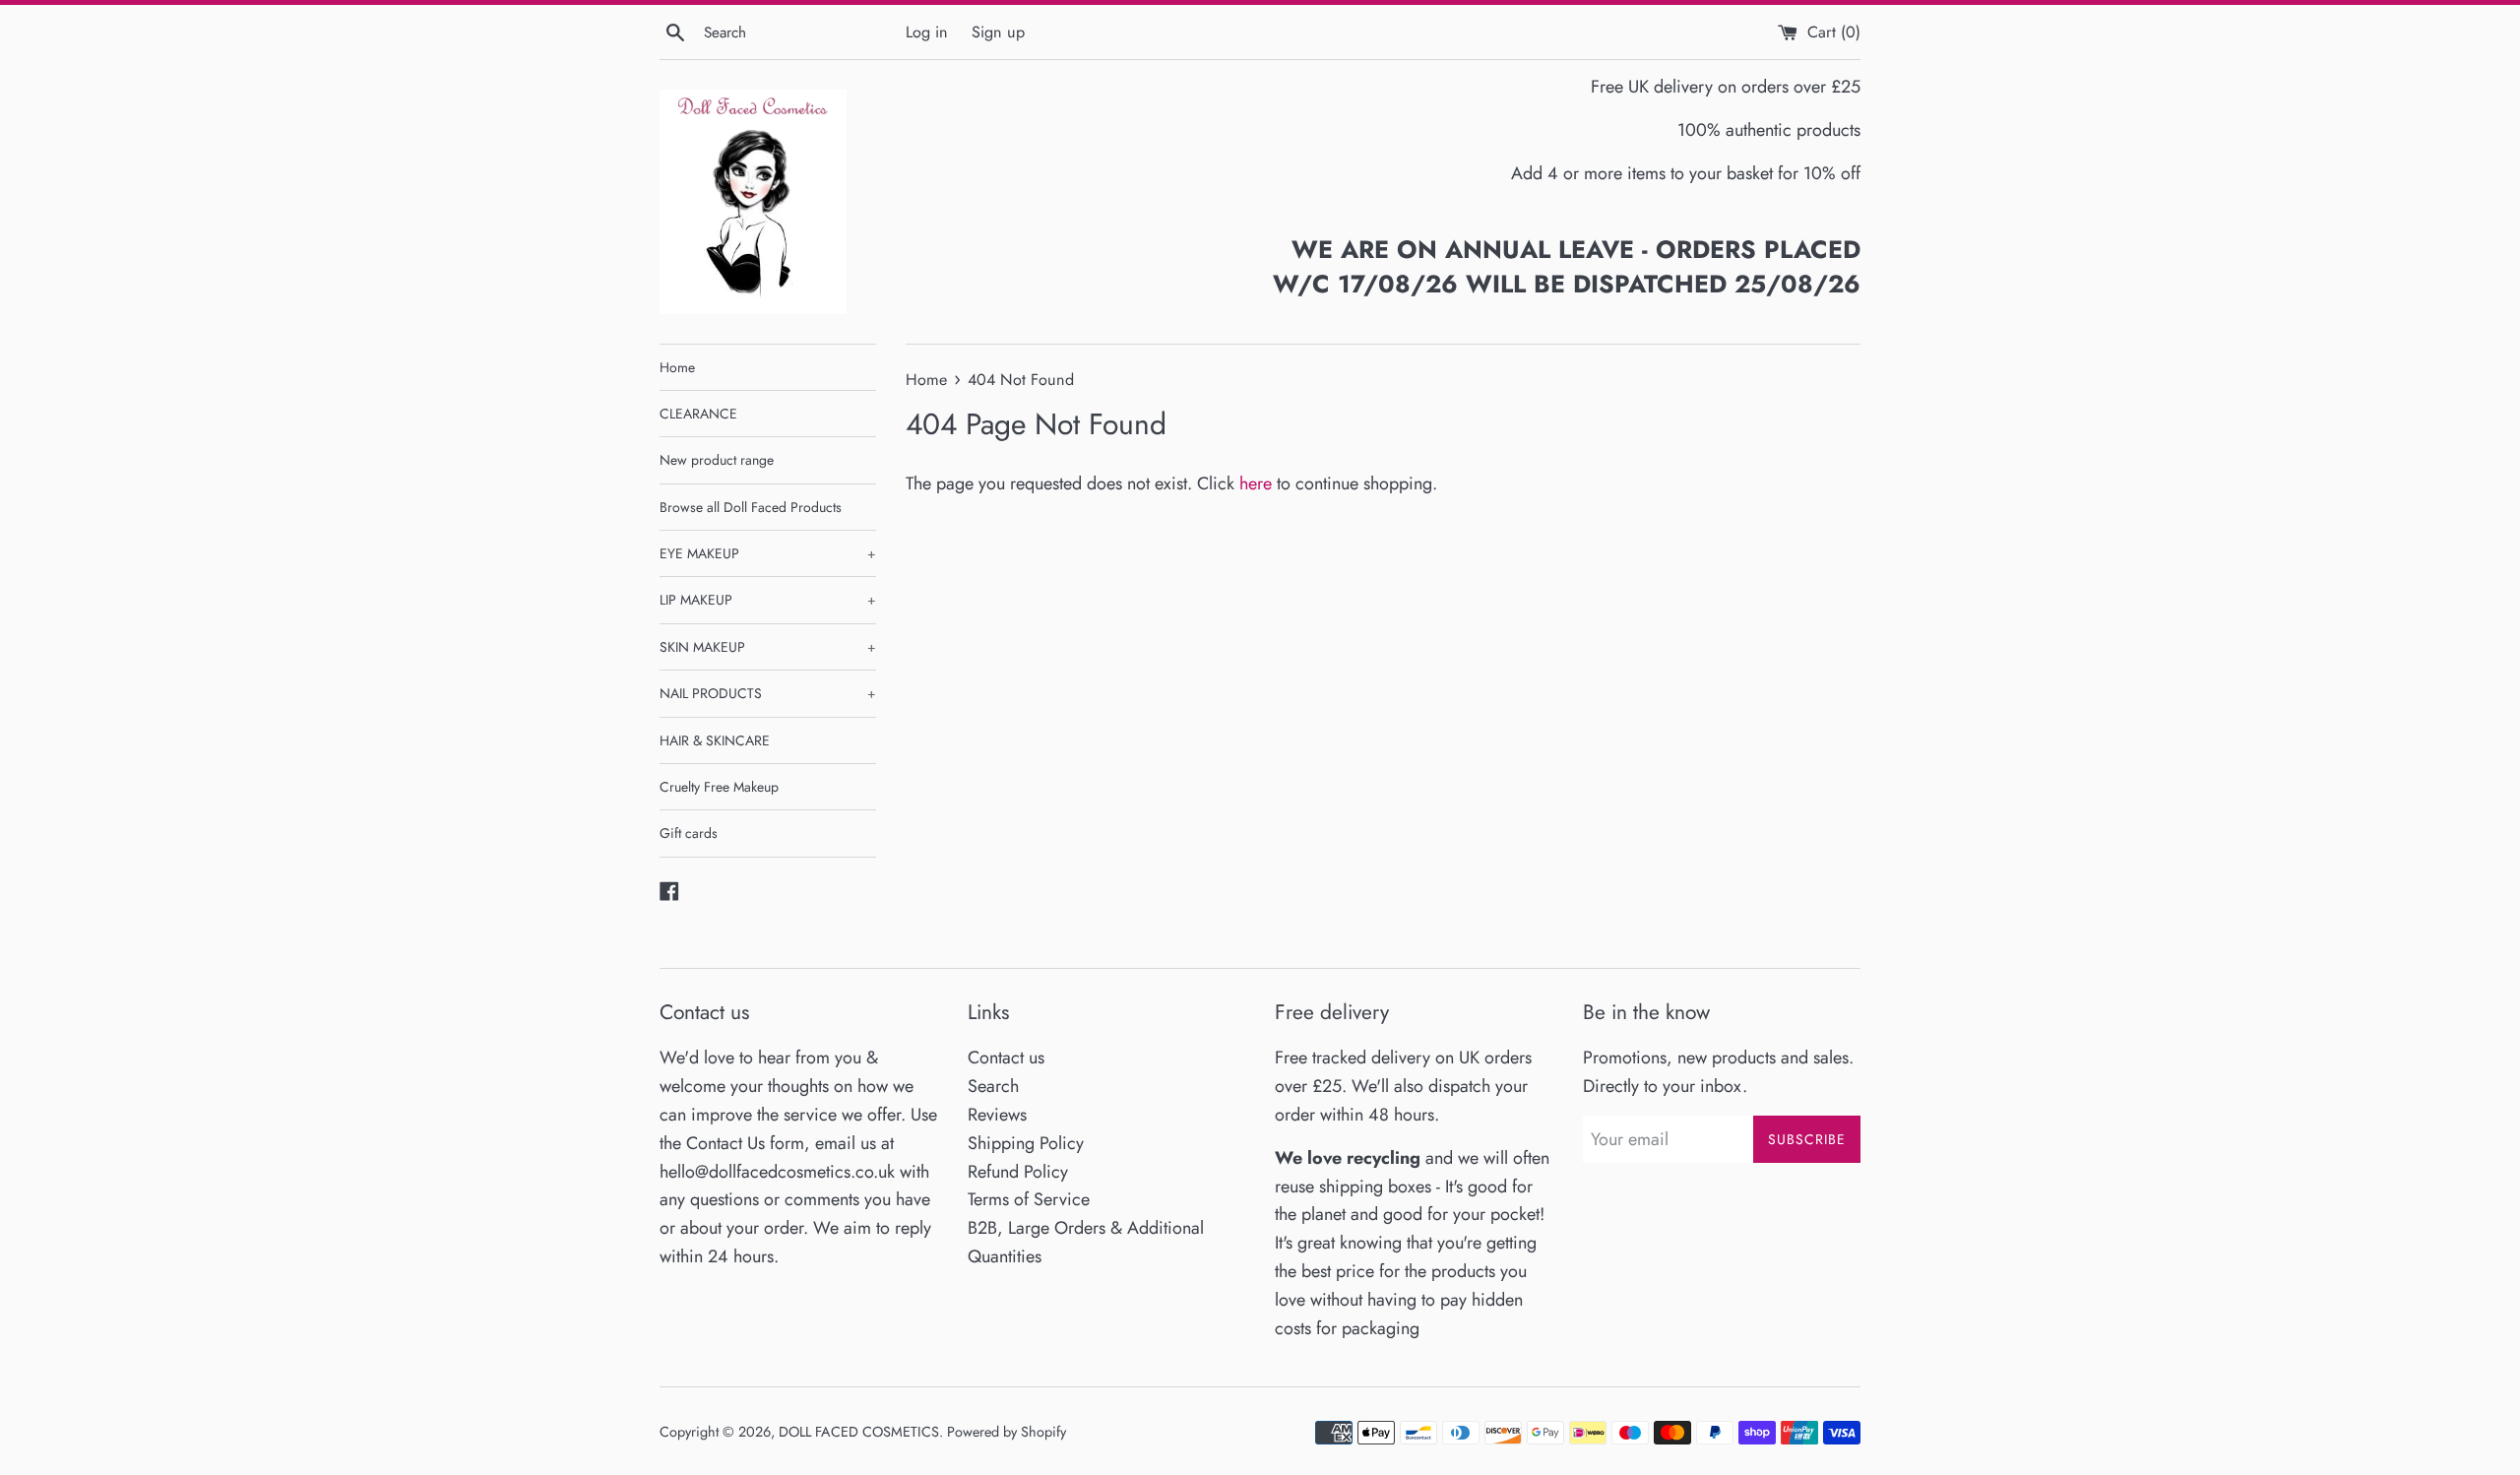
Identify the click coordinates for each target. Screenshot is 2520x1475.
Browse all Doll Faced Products (751, 507)
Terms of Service (1029, 1199)
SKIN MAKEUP (768, 647)
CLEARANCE (698, 414)
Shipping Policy (1026, 1143)
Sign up (998, 32)
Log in (927, 32)
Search (993, 1086)
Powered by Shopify (1007, 1432)
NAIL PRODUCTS (768, 693)
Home (677, 367)
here (1256, 483)
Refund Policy (1018, 1172)
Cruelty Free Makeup (719, 787)
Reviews (997, 1115)
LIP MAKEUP (768, 600)
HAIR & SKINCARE (715, 740)
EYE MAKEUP (768, 553)
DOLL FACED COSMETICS (859, 1432)
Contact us (1006, 1058)
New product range (717, 460)
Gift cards (689, 833)
